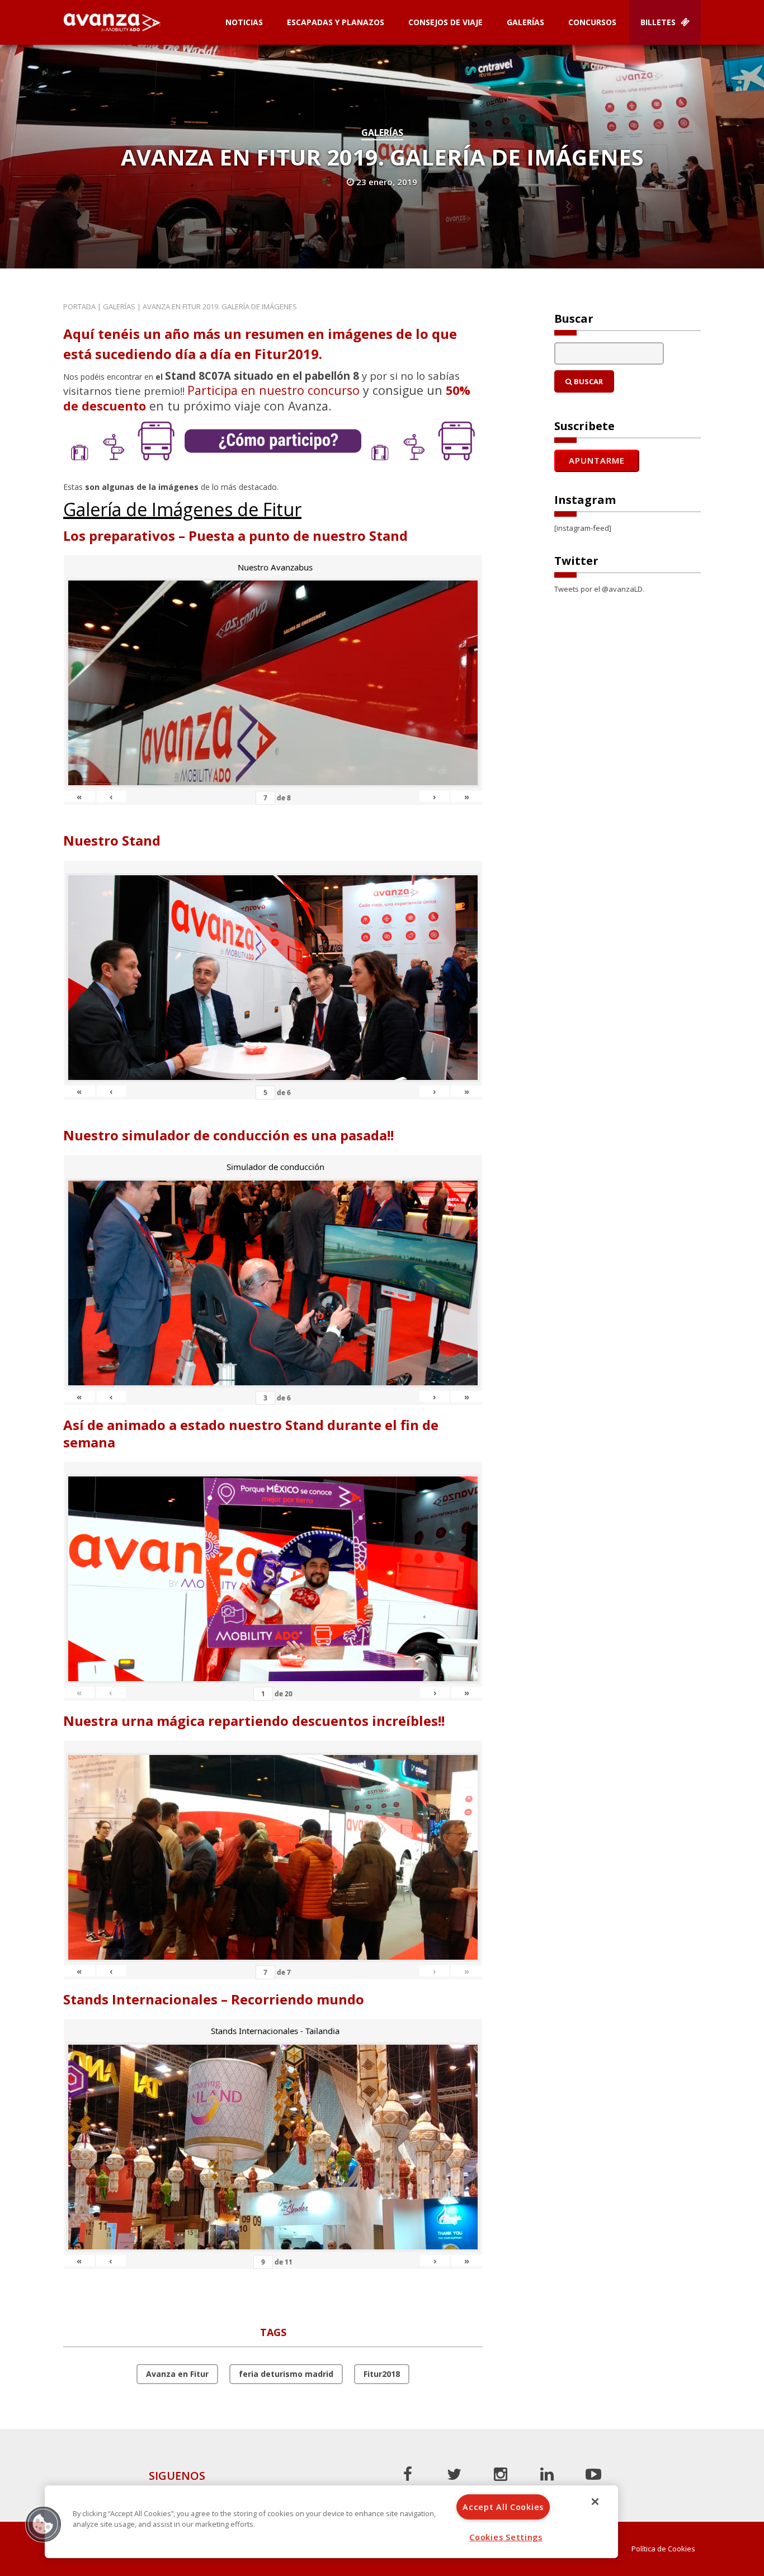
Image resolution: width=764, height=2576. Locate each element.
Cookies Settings (506, 2537)
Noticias (244, 22)
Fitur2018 (382, 2374)
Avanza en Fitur (177, 2374)
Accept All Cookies (503, 2507)
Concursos (592, 22)
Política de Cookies (663, 2549)
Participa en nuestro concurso (273, 390)
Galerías (525, 22)
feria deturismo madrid (286, 2374)
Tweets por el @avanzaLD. (599, 589)
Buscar (588, 381)
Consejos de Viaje (445, 22)
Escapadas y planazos (336, 22)
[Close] (595, 2502)
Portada (79, 306)
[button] (43, 2524)
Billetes (659, 22)
